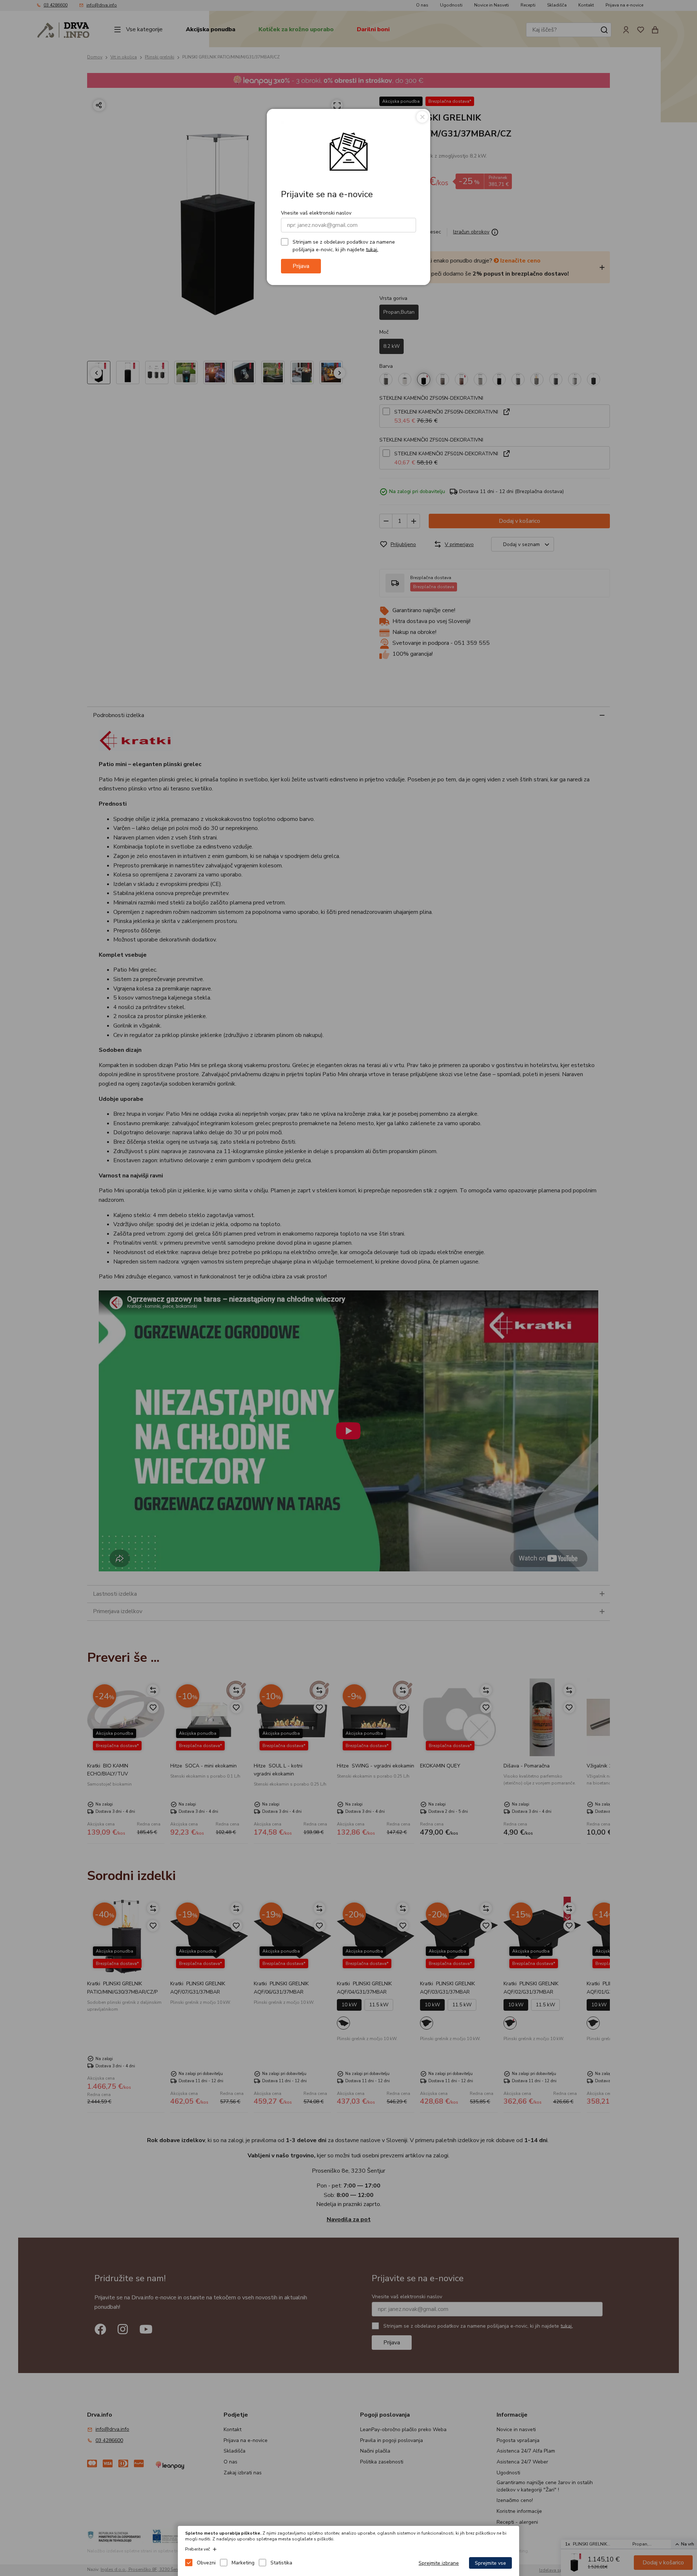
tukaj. (372, 249)
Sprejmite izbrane (439, 2563)
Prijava (301, 266)
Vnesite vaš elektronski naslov (316, 213)
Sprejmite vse (490, 2563)
